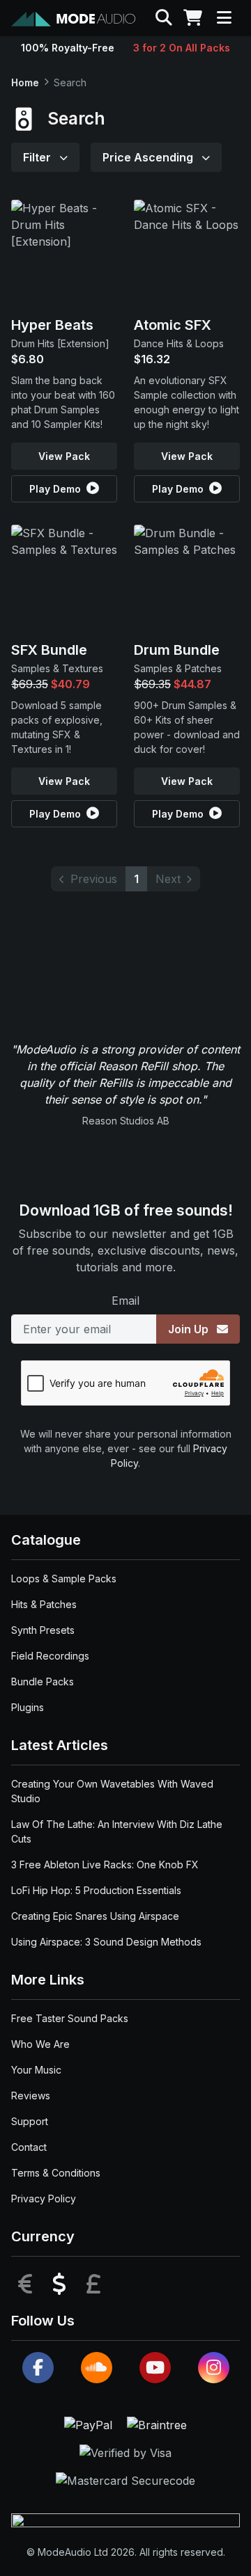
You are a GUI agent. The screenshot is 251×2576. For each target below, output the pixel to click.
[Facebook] (38, 2368)
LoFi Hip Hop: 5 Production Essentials (96, 1890)
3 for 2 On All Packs (182, 48)
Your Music (36, 2070)
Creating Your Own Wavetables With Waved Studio (112, 1791)
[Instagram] (214, 2368)
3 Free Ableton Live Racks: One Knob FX (105, 1865)
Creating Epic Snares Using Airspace (95, 1916)
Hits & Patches (44, 1604)
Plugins (28, 1707)
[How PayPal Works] (90, 2424)
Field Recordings (50, 1656)
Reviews (31, 2096)
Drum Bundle (177, 650)
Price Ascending (149, 157)
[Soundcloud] (97, 2368)
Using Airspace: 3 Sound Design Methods (106, 1942)
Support (30, 2121)
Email (125, 1301)
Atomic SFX (173, 325)
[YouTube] (155, 2368)
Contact (29, 2147)
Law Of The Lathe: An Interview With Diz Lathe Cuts (117, 1831)
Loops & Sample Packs (64, 1579)
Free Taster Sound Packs (70, 2018)
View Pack (64, 456)
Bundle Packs (43, 1681)
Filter (38, 157)
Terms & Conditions (56, 2173)
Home (25, 82)
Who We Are (40, 2044)
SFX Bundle (49, 650)
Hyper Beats (52, 325)
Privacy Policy (44, 2199)
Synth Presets (43, 1630)
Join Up (190, 1329)
